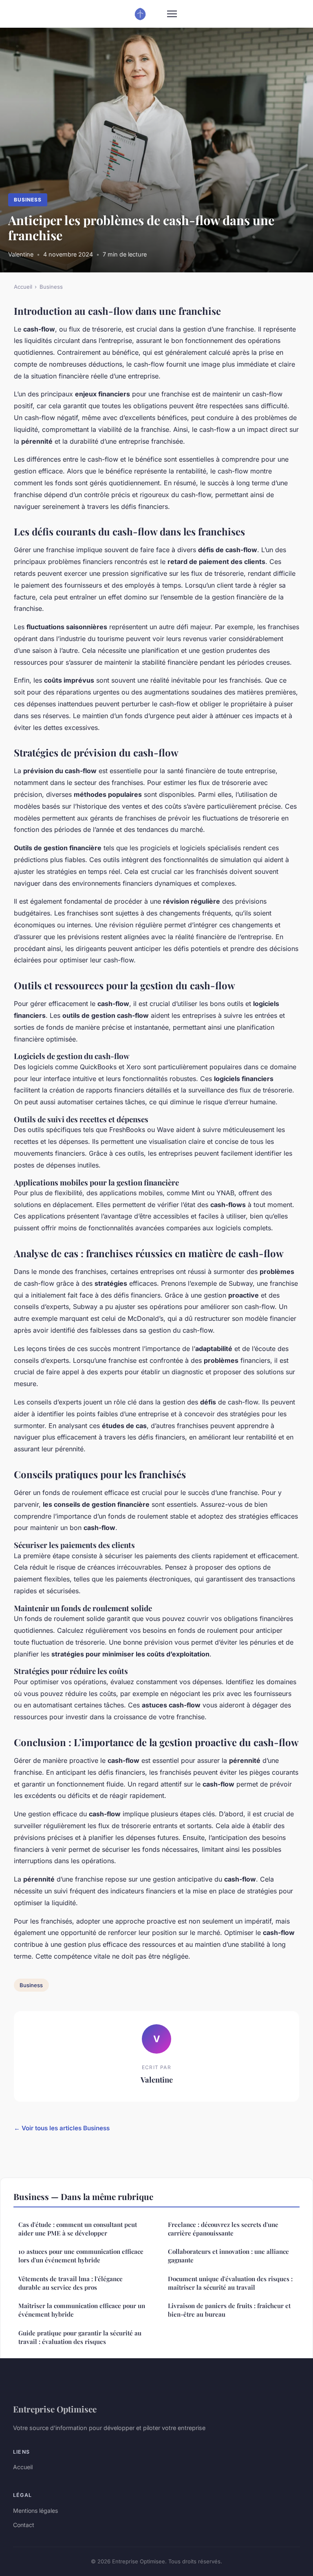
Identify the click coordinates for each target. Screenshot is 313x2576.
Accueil (23, 287)
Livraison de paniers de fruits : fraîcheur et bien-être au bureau (229, 2310)
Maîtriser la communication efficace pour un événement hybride (82, 2310)
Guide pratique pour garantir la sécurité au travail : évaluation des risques (80, 2337)
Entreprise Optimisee (55, 2409)
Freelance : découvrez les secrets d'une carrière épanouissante (223, 2229)
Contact (24, 2525)
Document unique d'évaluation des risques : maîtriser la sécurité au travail (230, 2283)
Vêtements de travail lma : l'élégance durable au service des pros (71, 2283)
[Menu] (172, 14)
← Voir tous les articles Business (62, 2128)
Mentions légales (35, 2511)
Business (28, 200)
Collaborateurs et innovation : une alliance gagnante (228, 2256)
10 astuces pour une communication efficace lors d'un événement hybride (81, 2256)
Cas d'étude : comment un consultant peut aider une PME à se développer (78, 2229)
